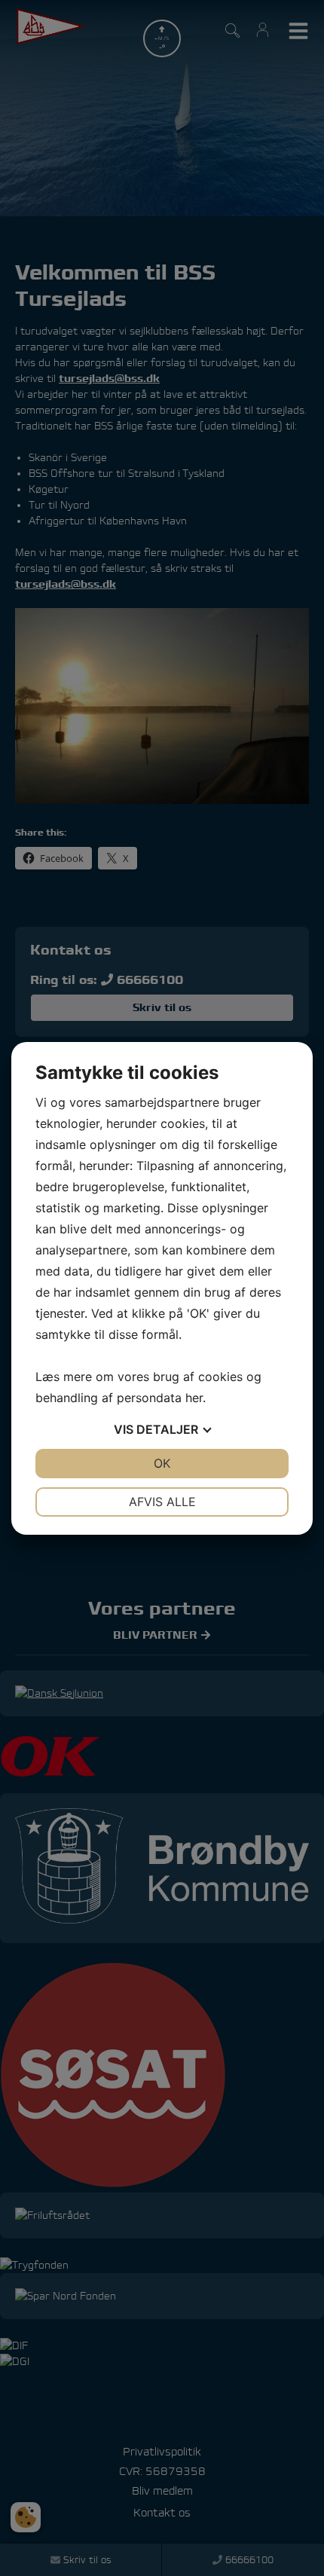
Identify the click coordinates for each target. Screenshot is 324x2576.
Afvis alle (162, 1502)
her (194, 1398)
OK (162, 1463)
